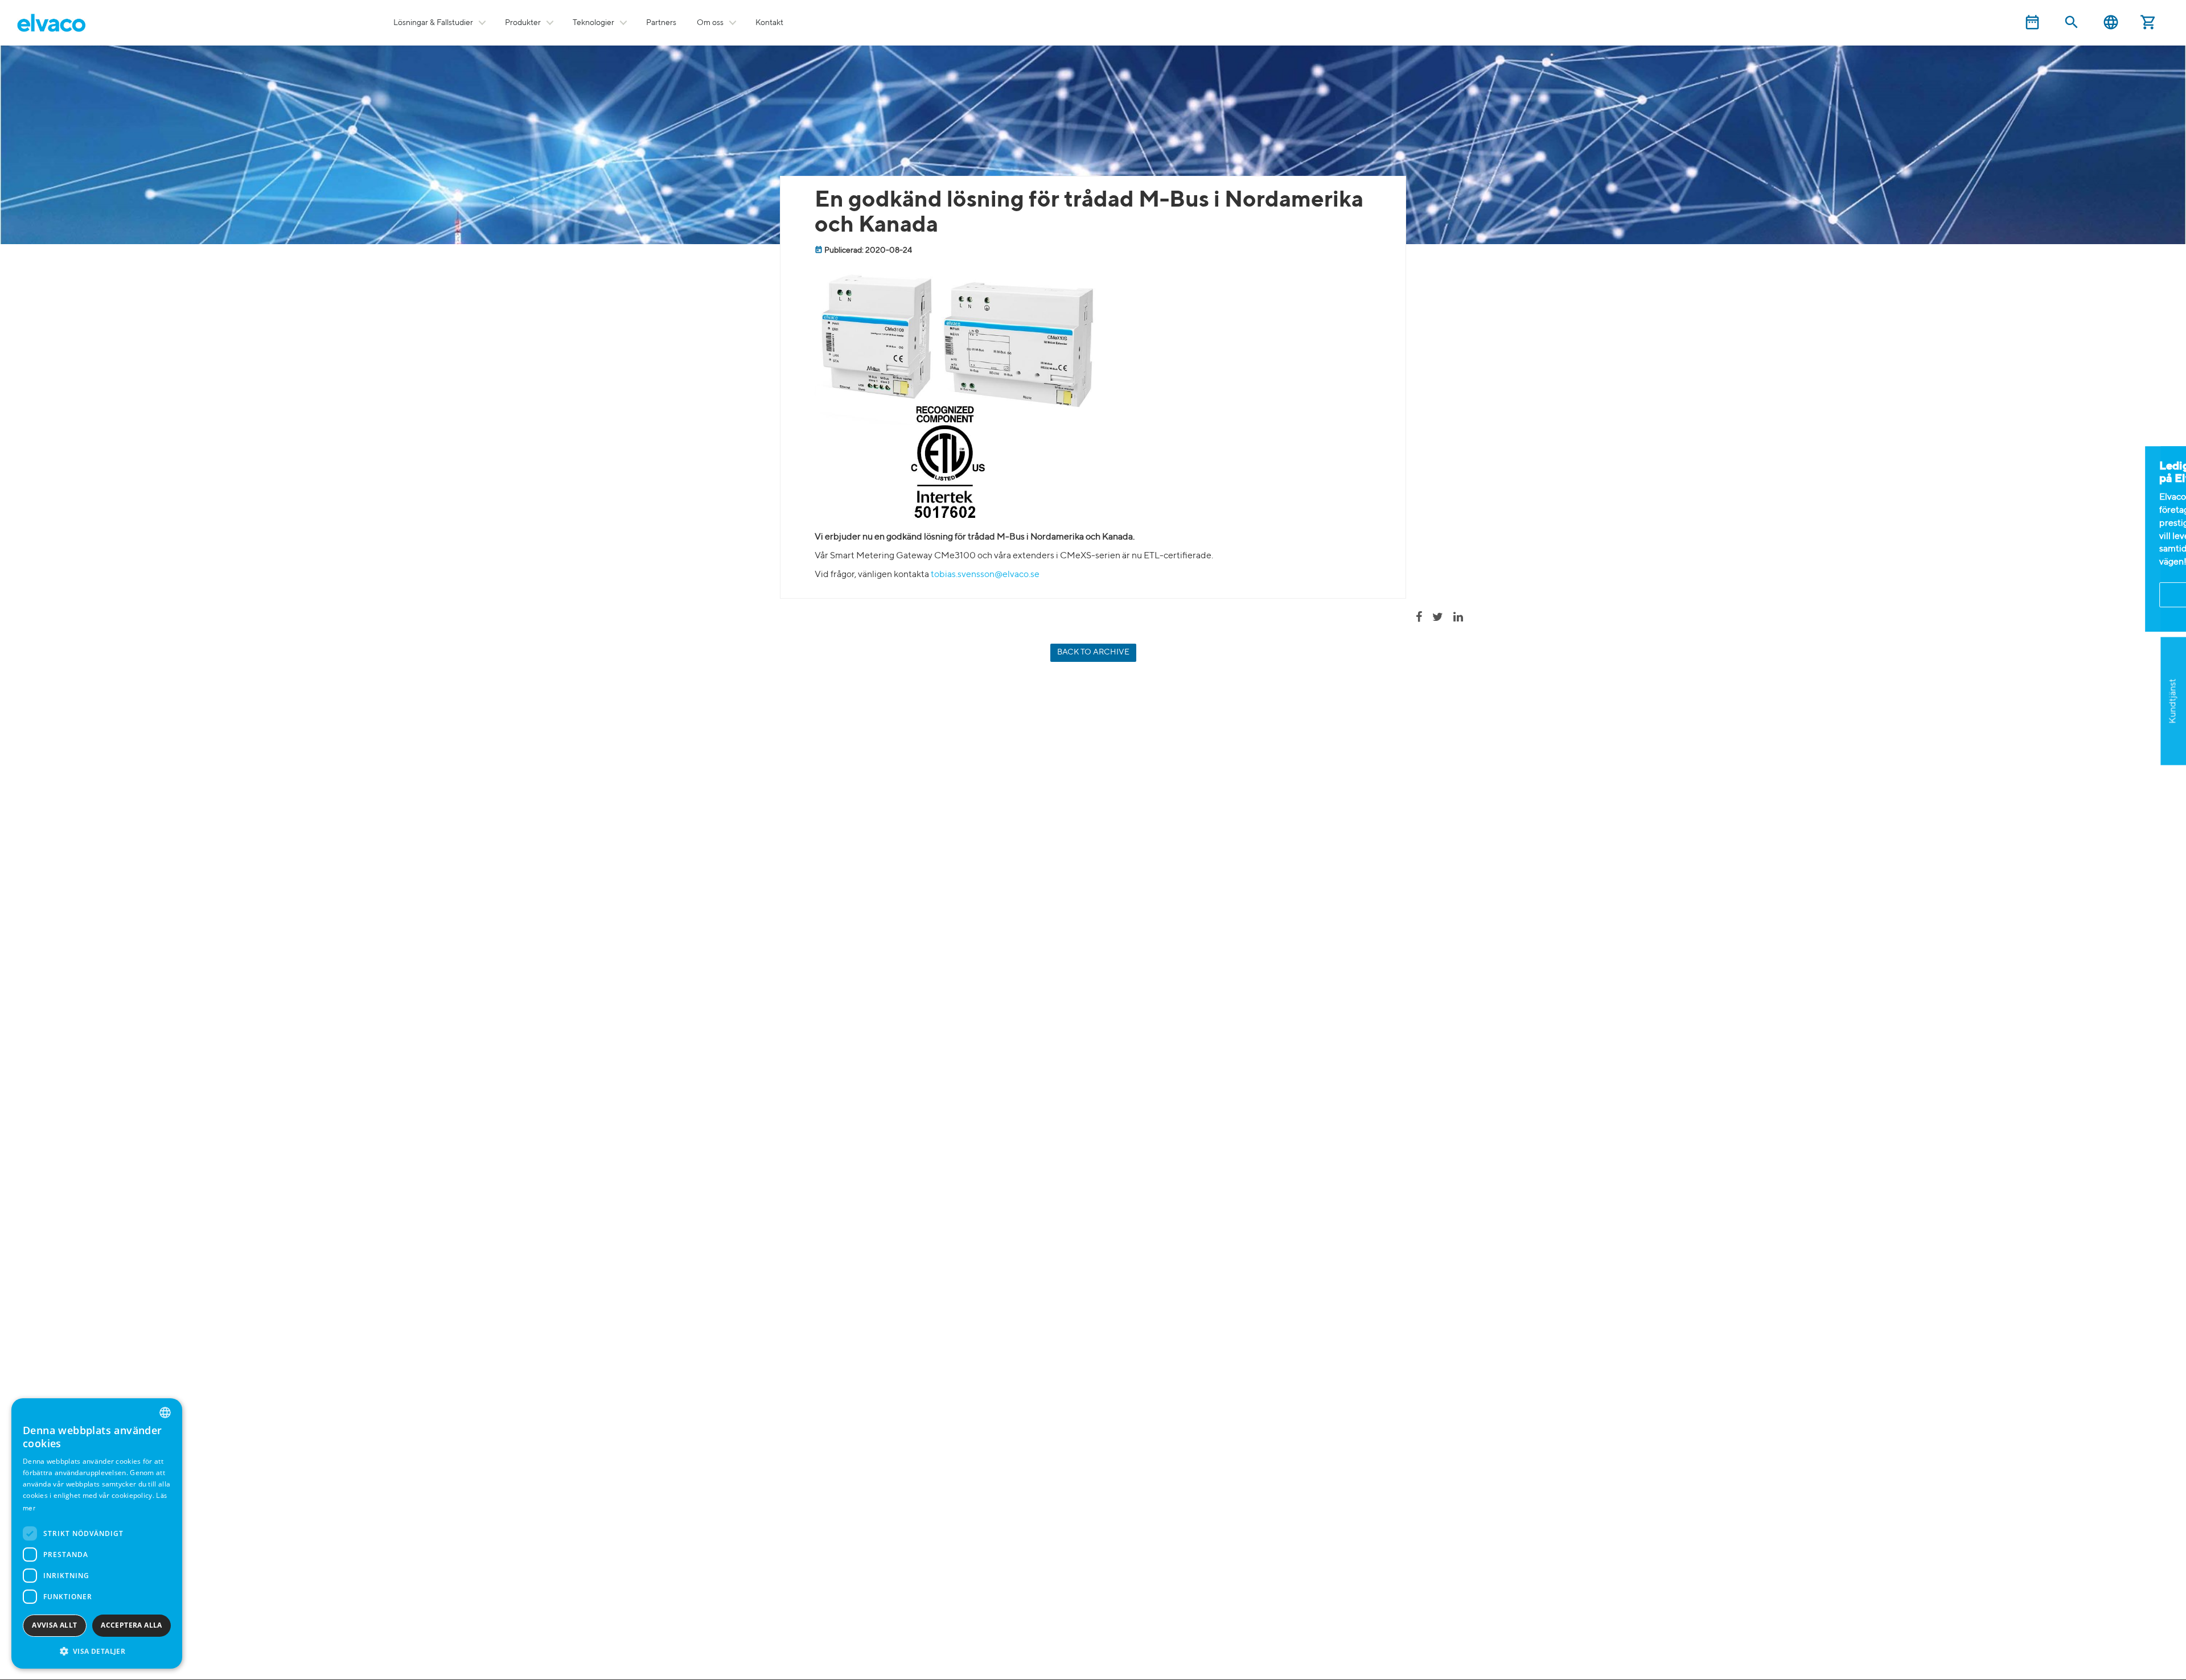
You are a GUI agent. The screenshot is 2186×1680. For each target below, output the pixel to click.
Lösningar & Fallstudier (433, 23)
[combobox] (165, 1413)
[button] (97, 1651)
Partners (661, 23)
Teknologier (593, 23)
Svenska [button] (2111, 22)
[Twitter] (1442, 618)
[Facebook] (1423, 618)
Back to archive (1093, 652)
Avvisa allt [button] (54, 1625)
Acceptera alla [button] (132, 1625)
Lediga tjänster (2173, 539)
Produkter (523, 23)
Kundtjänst (2173, 701)
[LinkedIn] (1462, 618)
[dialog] (97, 1533)
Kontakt (769, 23)
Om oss (710, 23)
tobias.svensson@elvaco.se (985, 575)
